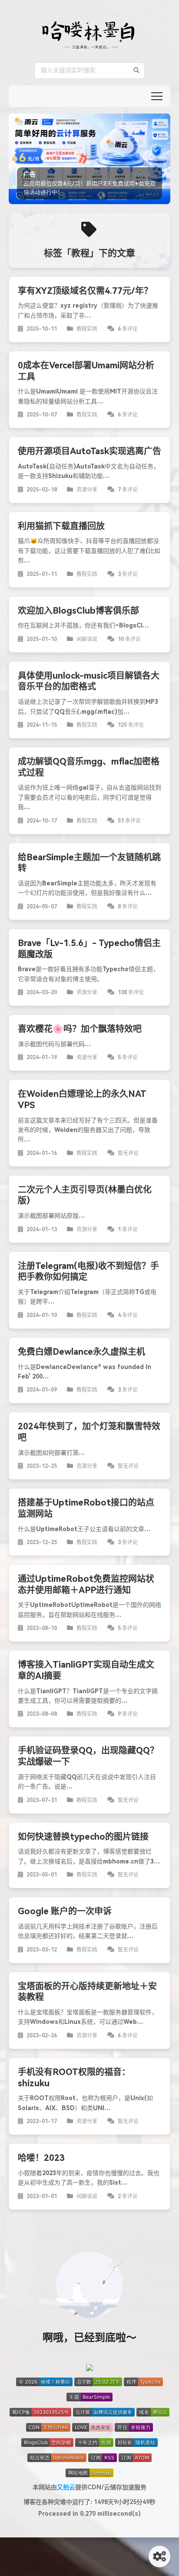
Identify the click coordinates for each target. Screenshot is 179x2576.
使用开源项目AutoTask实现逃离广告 (89, 454)
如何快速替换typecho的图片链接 (83, 1839)
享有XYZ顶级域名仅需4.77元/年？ (85, 293)
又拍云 (66, 2490)
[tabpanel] (89, 160)
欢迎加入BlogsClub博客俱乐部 (78, 613)
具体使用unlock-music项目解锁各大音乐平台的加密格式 (89, 684)
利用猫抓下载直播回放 (61, 529)
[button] (157, 96)
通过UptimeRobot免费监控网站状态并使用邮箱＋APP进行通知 (86, 1587)
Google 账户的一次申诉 (65, 1914)
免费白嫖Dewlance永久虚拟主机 (81, 1354)
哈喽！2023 (41, 2160)
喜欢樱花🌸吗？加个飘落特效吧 (80, 1031)
